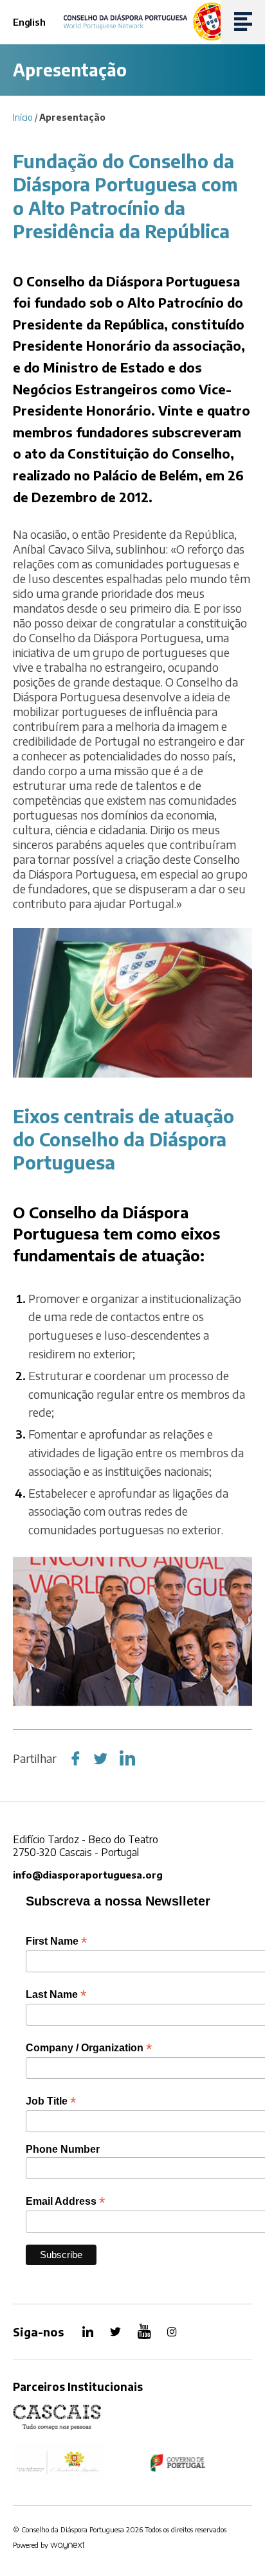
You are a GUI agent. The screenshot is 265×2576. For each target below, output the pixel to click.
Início (23, 117)
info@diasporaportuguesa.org (88, 1875)
